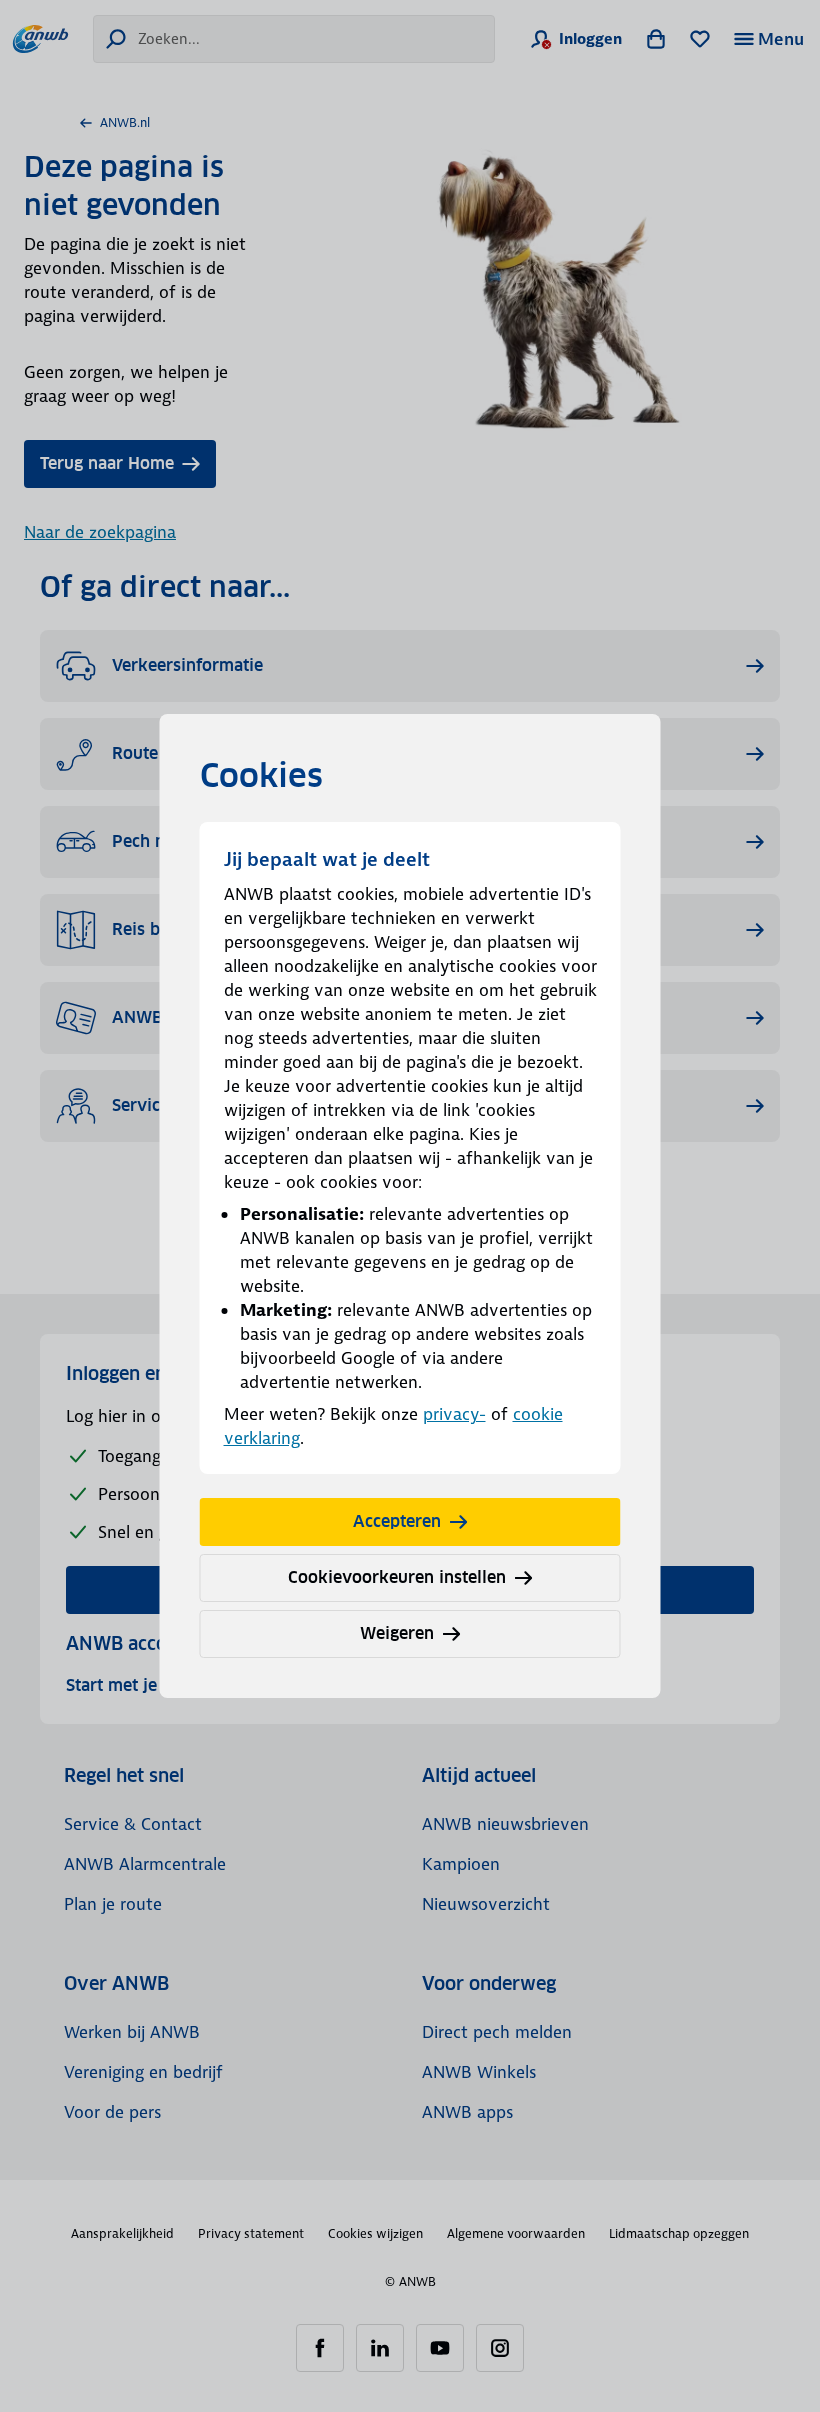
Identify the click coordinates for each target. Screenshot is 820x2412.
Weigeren (397, 1633)
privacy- (454, 1414)
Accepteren (397, 1521)
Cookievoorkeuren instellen (397, 1577)
